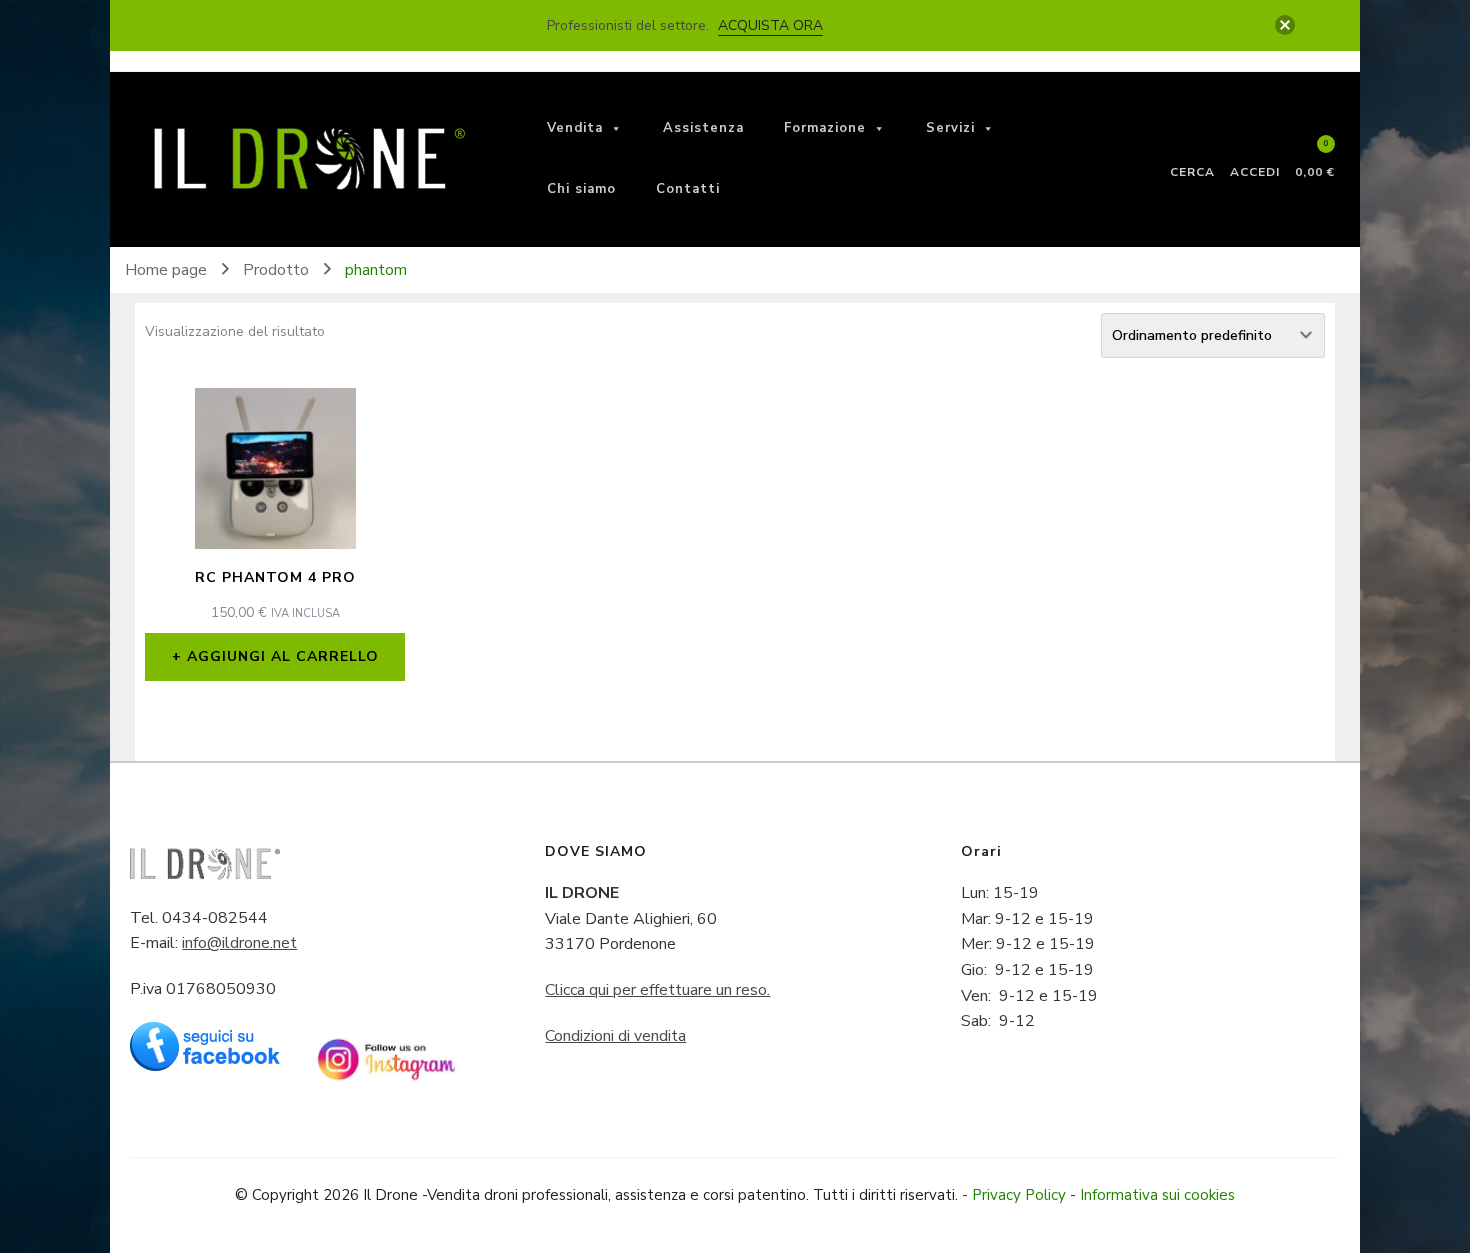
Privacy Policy (1019, 1195)
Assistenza (703, 128)
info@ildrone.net (239, 943)
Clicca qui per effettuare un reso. (657, 990)
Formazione (825, 128)
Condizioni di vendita (615, 1036)
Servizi (950, 128)
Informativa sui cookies (1157, 1195)
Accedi (1255, 171)
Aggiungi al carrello (283, 656)
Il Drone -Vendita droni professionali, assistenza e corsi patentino (584, 1195)
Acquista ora (770, 25)
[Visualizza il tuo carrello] (1315, 153)
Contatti (688, 189)
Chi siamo (581, 189)
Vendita (575, 128)
